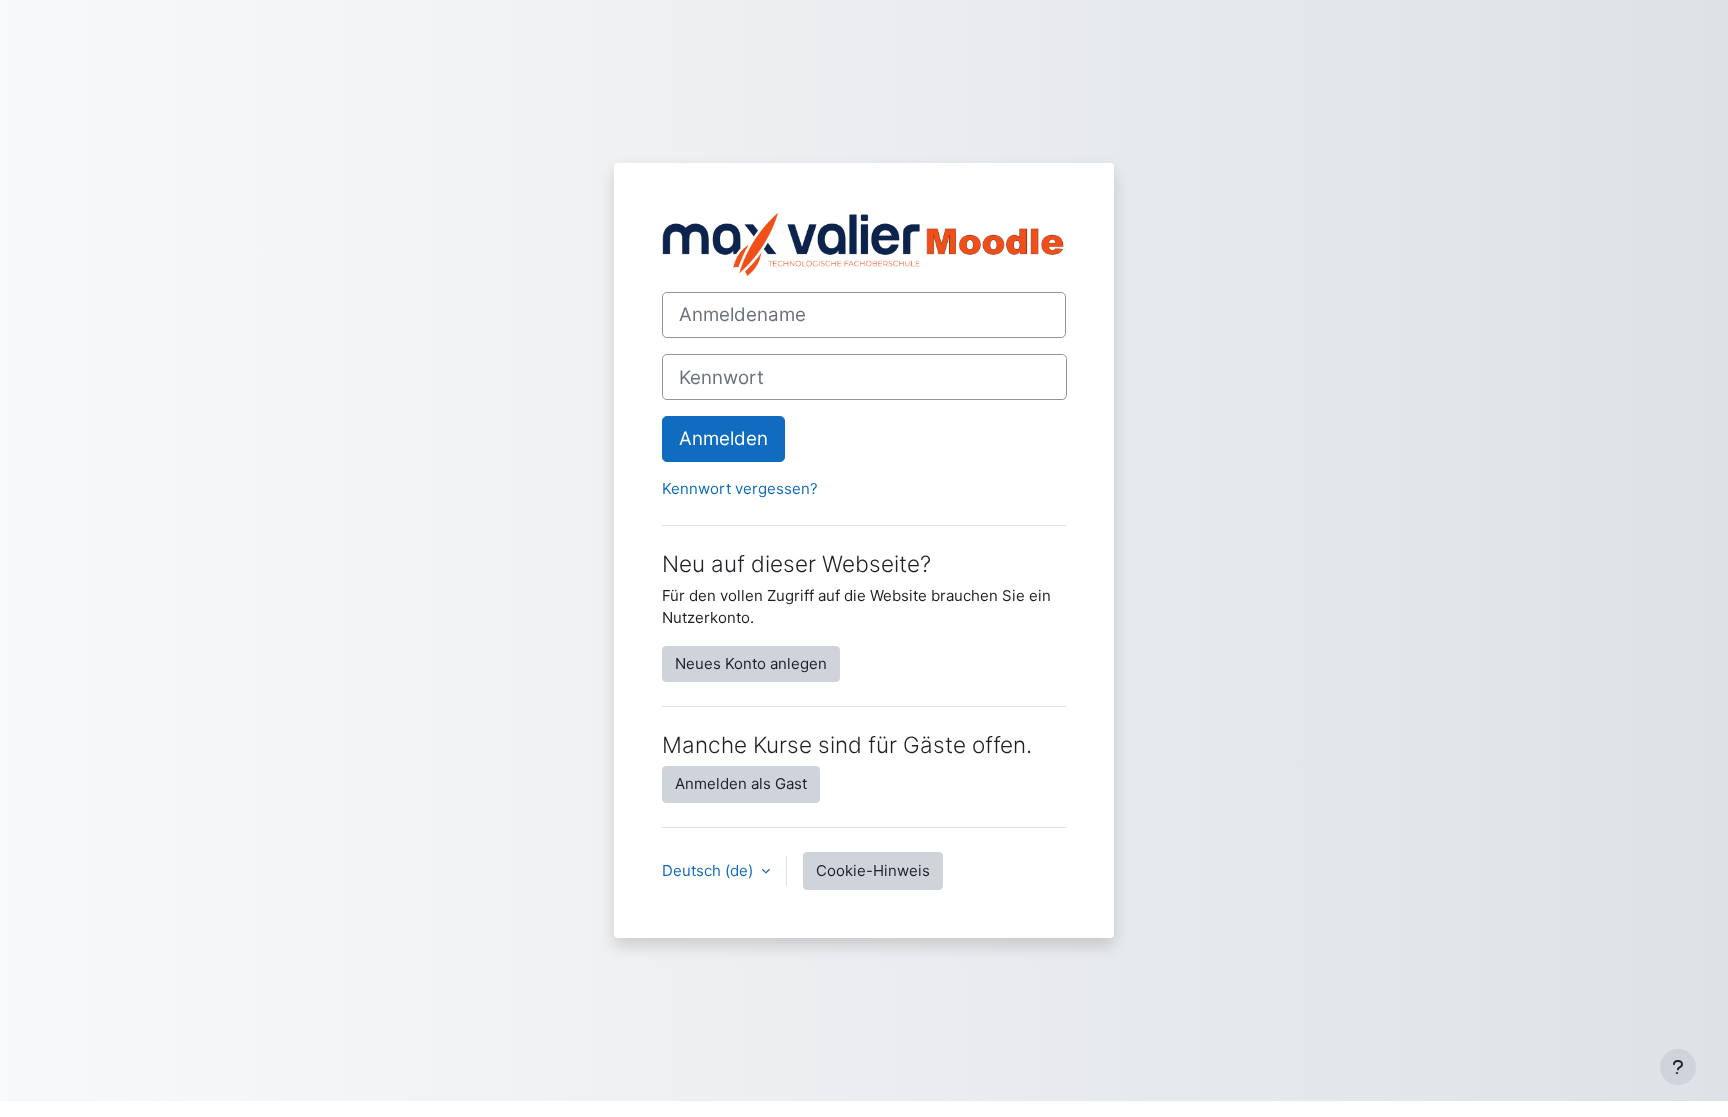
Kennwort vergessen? (740, 488)
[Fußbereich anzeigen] (1678, 1067)
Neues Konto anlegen (751, 663)
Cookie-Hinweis (873, 870)
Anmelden (723, 438)
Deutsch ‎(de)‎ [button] (709, 870)
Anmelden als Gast (741, 783)
